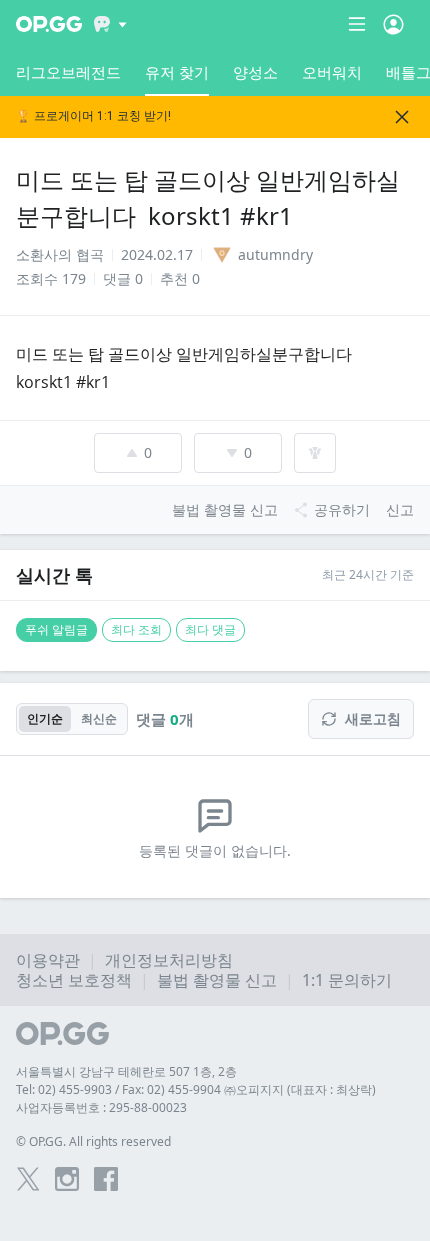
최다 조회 (136, 629)
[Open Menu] (393, 24)
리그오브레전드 (68, 72)
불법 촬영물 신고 (217, 980)
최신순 (99, 718)
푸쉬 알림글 (56, 629)
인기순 (45, 718)
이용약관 (48, 960)
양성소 (255, 72)
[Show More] (110, 24)
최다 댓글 (210, 629)
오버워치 (332, 72)
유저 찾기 (177, 72)
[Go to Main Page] (49, 24)
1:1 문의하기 (347, 980)
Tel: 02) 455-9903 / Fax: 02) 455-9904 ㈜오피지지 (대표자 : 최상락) (196, 1089)
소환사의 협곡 (60, 254)
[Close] (402, 117)
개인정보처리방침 (169, 960)
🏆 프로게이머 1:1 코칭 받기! (93, 116)
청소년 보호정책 (74, 980)
